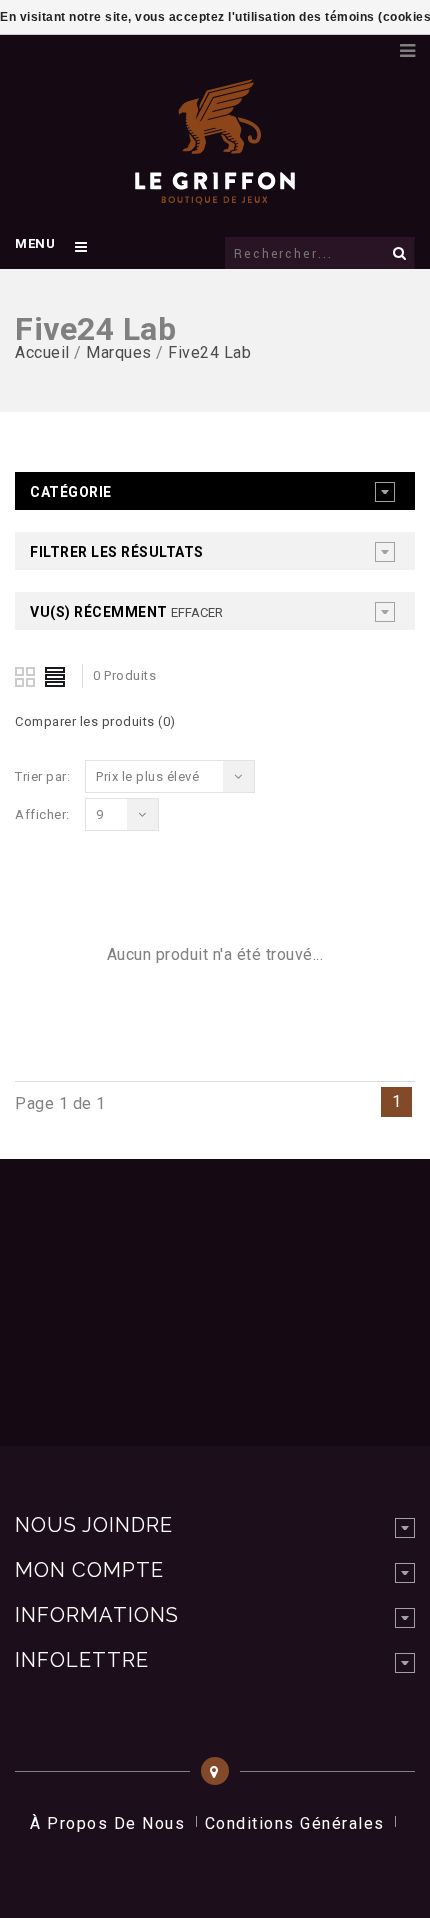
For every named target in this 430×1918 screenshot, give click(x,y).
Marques (119, 352)
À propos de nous (107, 1823)
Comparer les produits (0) (95, 721)
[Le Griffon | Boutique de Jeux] (215, 194)
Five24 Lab (209, 352)
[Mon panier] (375, 45)
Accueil (42, 352)
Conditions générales (295, 1823)
